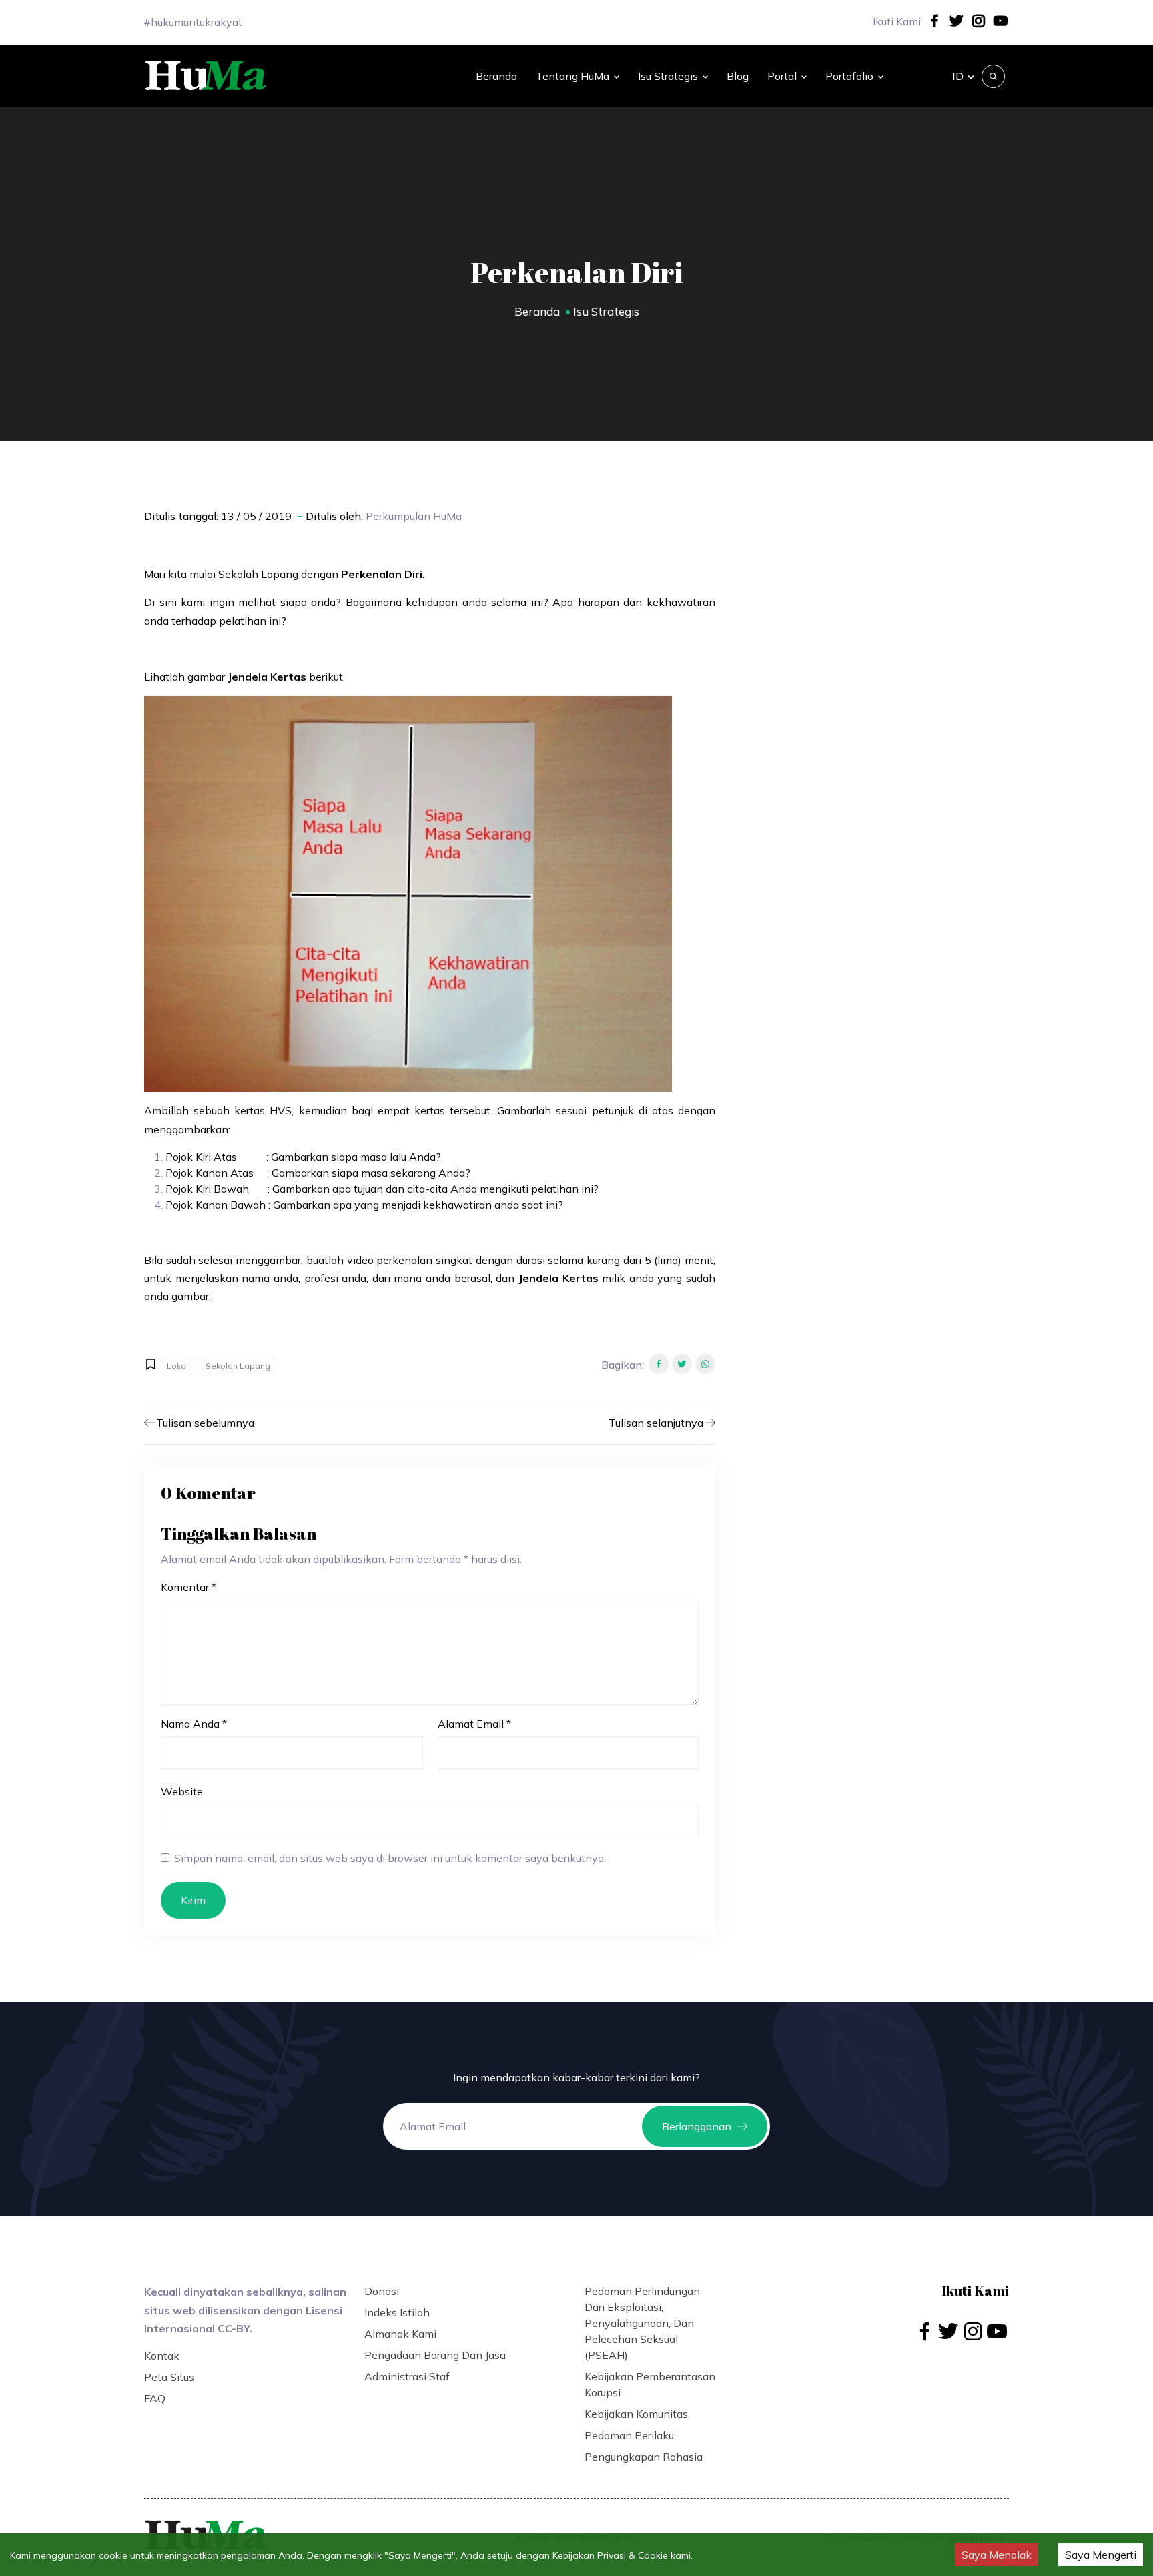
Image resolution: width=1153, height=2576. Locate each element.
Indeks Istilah (397, 2312)
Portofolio (849, 76)
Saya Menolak (997, 2555)
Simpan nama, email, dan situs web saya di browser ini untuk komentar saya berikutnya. (390, 1858)
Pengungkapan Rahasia (644, 2457)
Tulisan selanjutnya (656, 1423)
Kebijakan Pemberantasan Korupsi (650, 2384)
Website (182, 1791)
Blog (738, 76)
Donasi (382, 2291)
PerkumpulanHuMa (414, 516)
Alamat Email (474, 1724)
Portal (782, 76)
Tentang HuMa (572, 76)
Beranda (496, 76)
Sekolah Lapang (238, 1366)
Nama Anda (194, 1724)
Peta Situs (169, 2377)
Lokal (177, 1366)
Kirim (193, 1900)
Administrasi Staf (407, 2376)
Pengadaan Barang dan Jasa (435, 2355)
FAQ (155, 2398)
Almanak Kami (400, 2334)
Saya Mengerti (1101, 2555)
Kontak (162, 2356)
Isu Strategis (668, 76)
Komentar (188, 1587)
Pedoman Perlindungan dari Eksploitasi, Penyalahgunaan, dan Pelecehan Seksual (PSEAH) (642, 2323)
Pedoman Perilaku (629, 2435)
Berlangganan (697, 2126)
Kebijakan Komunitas (636, 2414)
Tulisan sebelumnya (205, 1423)
